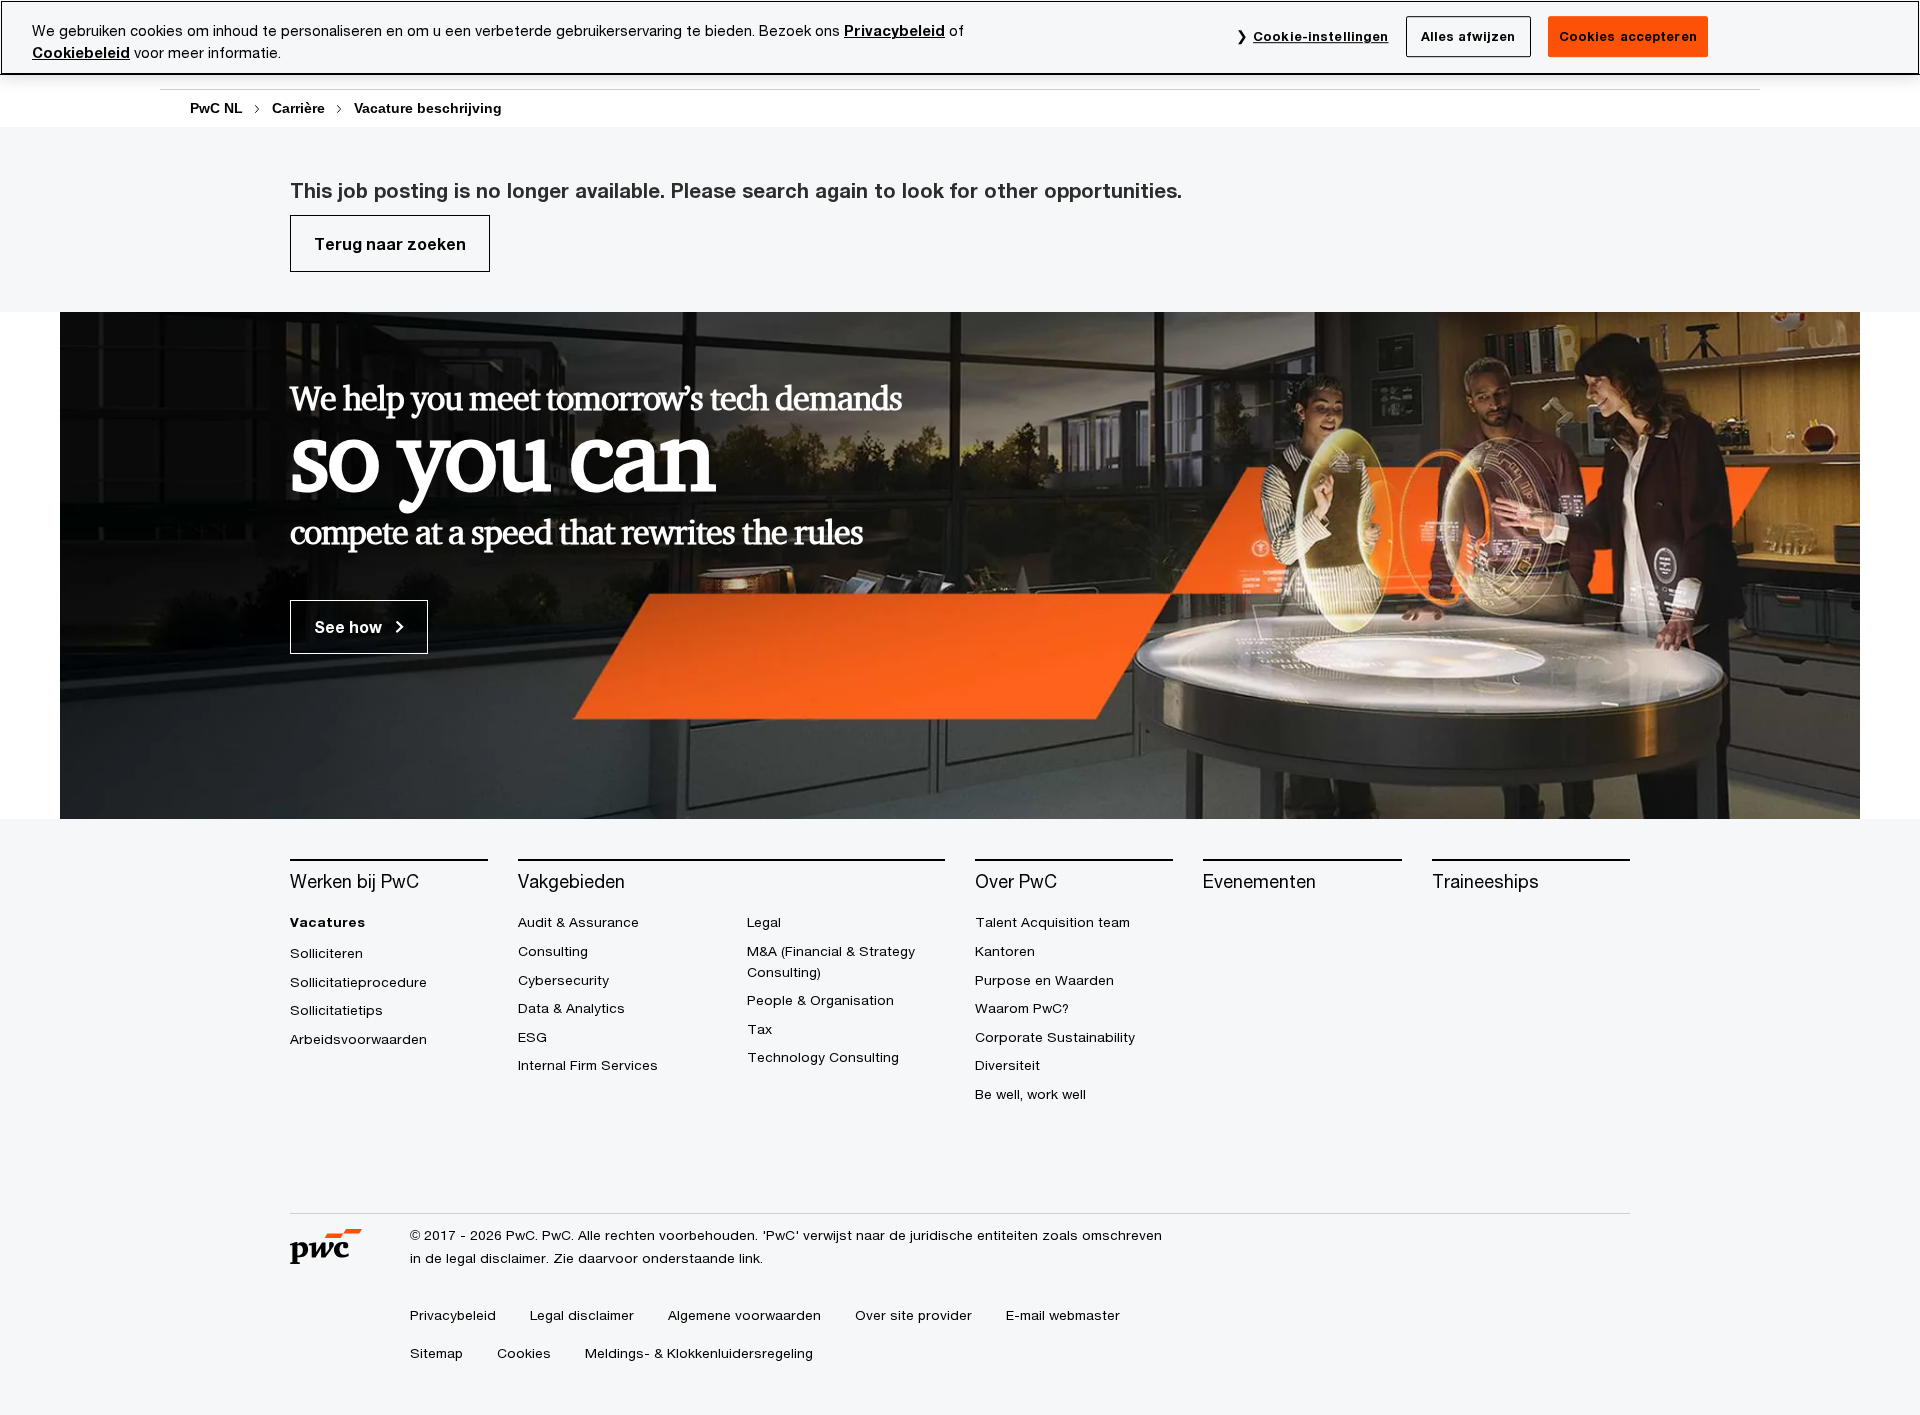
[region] (960, 37)
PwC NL (216, 108)
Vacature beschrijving (428, 108)
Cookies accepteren (1628, 36)
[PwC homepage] (326, 1256)
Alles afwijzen (1468, 36)
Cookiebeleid (81, 52)
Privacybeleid (894, 30)
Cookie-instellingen (1320, 36)
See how (350, 626)
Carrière (298, 108)
